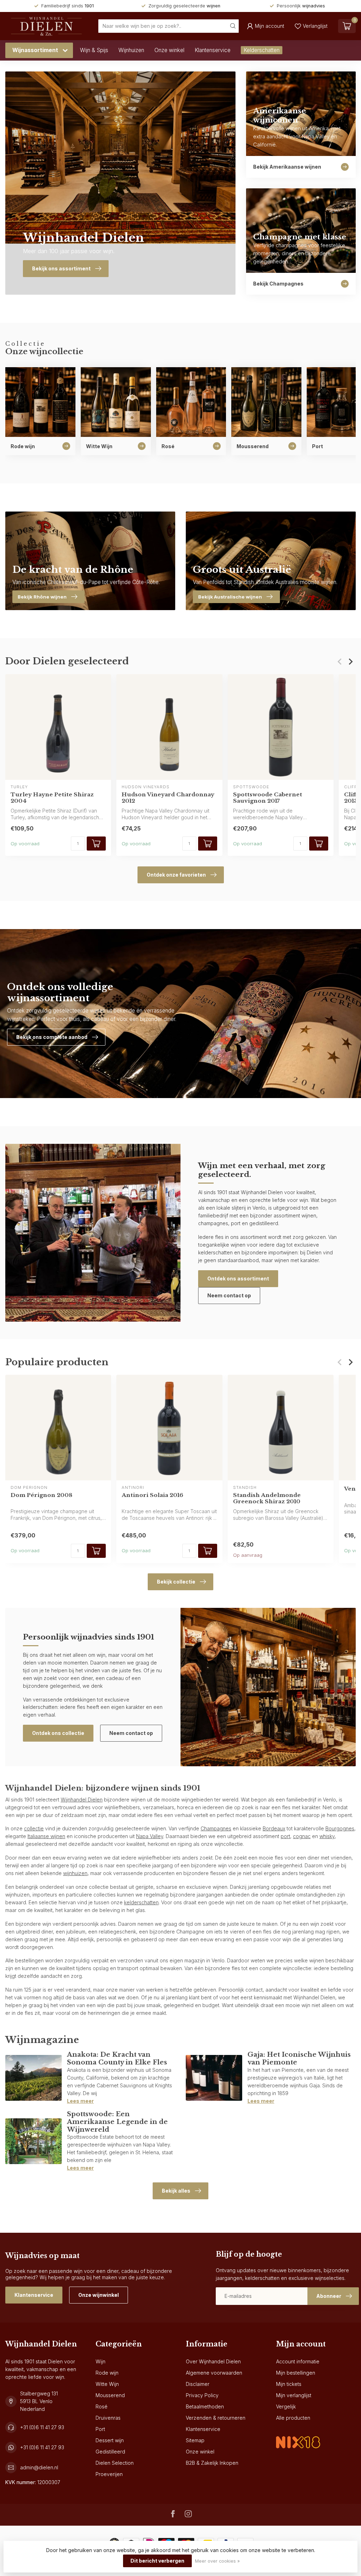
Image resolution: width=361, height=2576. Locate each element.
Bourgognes (340, 1828)
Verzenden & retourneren (216, 2418)
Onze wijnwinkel (99, 2295)
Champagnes (216, 1828)
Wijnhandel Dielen (82, 1800)
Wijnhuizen (131, 50)
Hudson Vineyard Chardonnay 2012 (168, 797)
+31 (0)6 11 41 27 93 (42, 2427)
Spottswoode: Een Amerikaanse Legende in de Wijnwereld (117, 2122)
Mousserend (110, 2395)
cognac (302, 1836)
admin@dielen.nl (39, 2467)
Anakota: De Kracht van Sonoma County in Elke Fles (117, 2058)
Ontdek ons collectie (58, 1733)
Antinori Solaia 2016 (152, 1495)
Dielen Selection (115, 2463)
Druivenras (108, 2418)
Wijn (100, 2361)
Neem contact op (229, 1295)
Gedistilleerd (110, 2452)
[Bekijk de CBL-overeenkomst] (298, 2436)
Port (100, 2429)
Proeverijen (109, 2474)
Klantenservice (213, 50)
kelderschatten (141, 1902)
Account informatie (298, 2361)
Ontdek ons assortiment (238, 1278)
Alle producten (293, 2418)
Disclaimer (198, 2384)
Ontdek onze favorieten (176, 875)
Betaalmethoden (205, 2406)
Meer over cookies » (217, 2561)
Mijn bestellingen (296, 2373)
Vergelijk (286, 2406)
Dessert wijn (110, 2440)
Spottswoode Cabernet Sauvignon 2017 (268, 797)
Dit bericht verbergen (157, 2561)
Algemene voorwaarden (214, 2373)
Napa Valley (150, 1836)
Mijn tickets (289, 2384)
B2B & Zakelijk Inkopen (212, 2463)
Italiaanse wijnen (46, 1836)
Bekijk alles (176, 2191)
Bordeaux (274, 1828)
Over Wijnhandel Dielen (213, 2361)
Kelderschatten (262, 50)
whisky (327, 1836)
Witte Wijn (107, 2384)
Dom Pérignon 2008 (41, 1495)
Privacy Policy (202, 2395)
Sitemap (195, 2440)
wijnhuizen (75, 1873)
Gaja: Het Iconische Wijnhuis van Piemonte (299, 2058)
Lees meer (80, 2101)
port (285, 1836)
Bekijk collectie (176, 1582)
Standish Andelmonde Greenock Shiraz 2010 (267, 1498)
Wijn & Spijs (94, 50)
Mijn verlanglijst (294, 2395)
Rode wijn (107, 2373)
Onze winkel (169, 50)
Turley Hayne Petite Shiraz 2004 (52, 797)
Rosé (102, 2406)
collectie (34, 1828)
